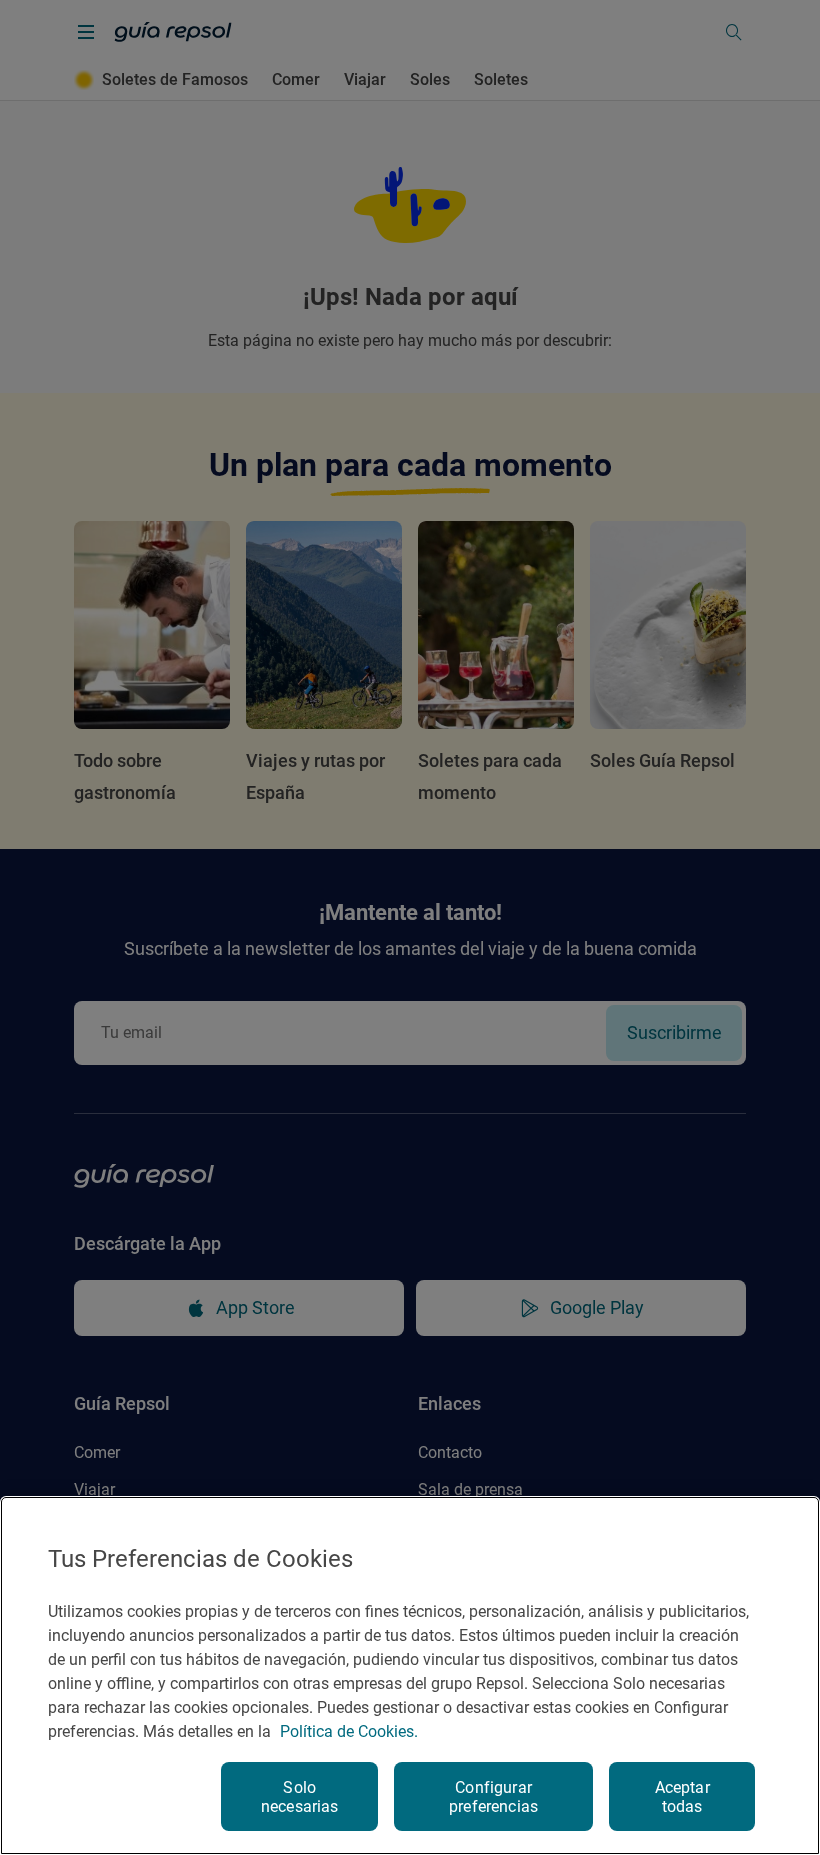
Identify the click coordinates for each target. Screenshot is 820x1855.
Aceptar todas (682, 1797)
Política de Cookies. (349, 1731)
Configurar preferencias (493, 1797)
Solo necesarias (300, 1797)
